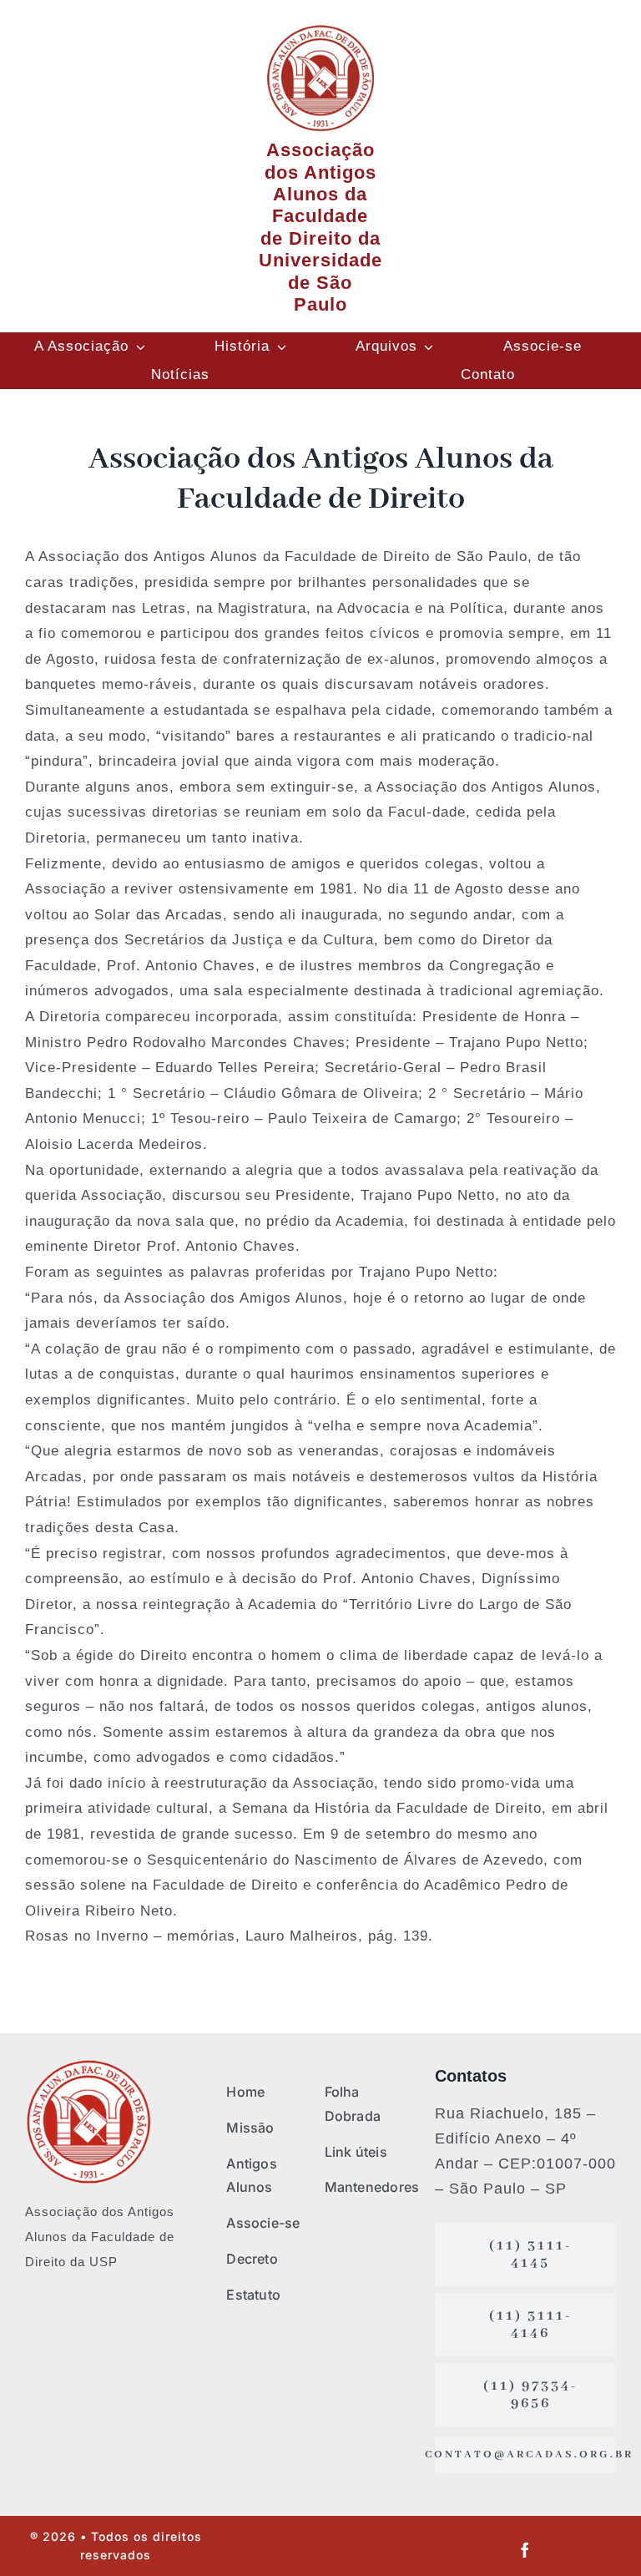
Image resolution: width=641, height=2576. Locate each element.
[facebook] (525, 2550)
